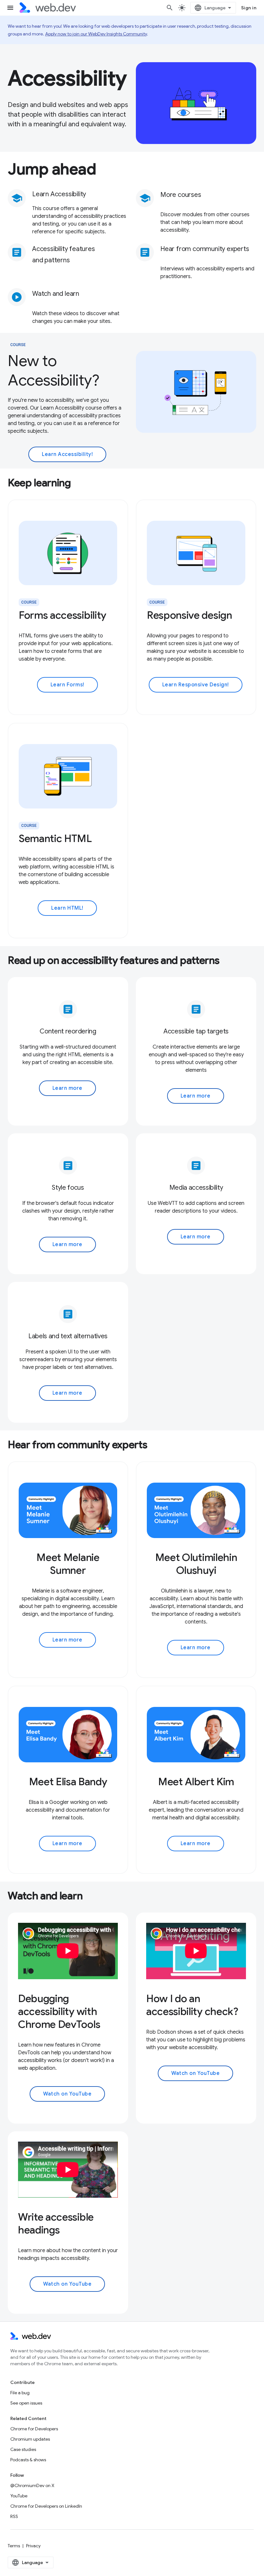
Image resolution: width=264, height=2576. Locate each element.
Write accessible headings (56, 2223)
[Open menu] (10, 8)
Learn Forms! (67, 685)
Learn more (67, 1088)
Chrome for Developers (34, 2429)
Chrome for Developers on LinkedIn (46, 2506)
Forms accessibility (62, 615)
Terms (14, 2546)
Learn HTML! (67, 908)
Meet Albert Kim (196, 1782)
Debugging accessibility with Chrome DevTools (59, 2011)
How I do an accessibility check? (192, 2005)
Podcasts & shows (28, 2460)
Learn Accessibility (59, 194)
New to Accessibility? (53, 371)
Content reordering (68, 1031)
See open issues (26, 2403)
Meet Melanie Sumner (68, 1564)
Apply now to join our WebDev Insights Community (96, 34)
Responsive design (189, 615)
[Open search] (170, 8)
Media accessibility (196, 1188)
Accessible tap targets (196, 1031)
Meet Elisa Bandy (68, 1782)
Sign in (249, 8)
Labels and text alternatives (68, 1336)
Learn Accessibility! (67, 454)
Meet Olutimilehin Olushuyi (196, 1564)
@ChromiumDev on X (32, 2485)
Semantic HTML (55, 838)
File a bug (20, 2393)
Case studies (23, 2449)
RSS (14, 2516)
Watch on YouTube (67, 2094)
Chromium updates (30, 2439)
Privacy (33, 2546)
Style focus (68, 1188)
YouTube (19, 2496)
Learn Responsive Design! (196, 685)
